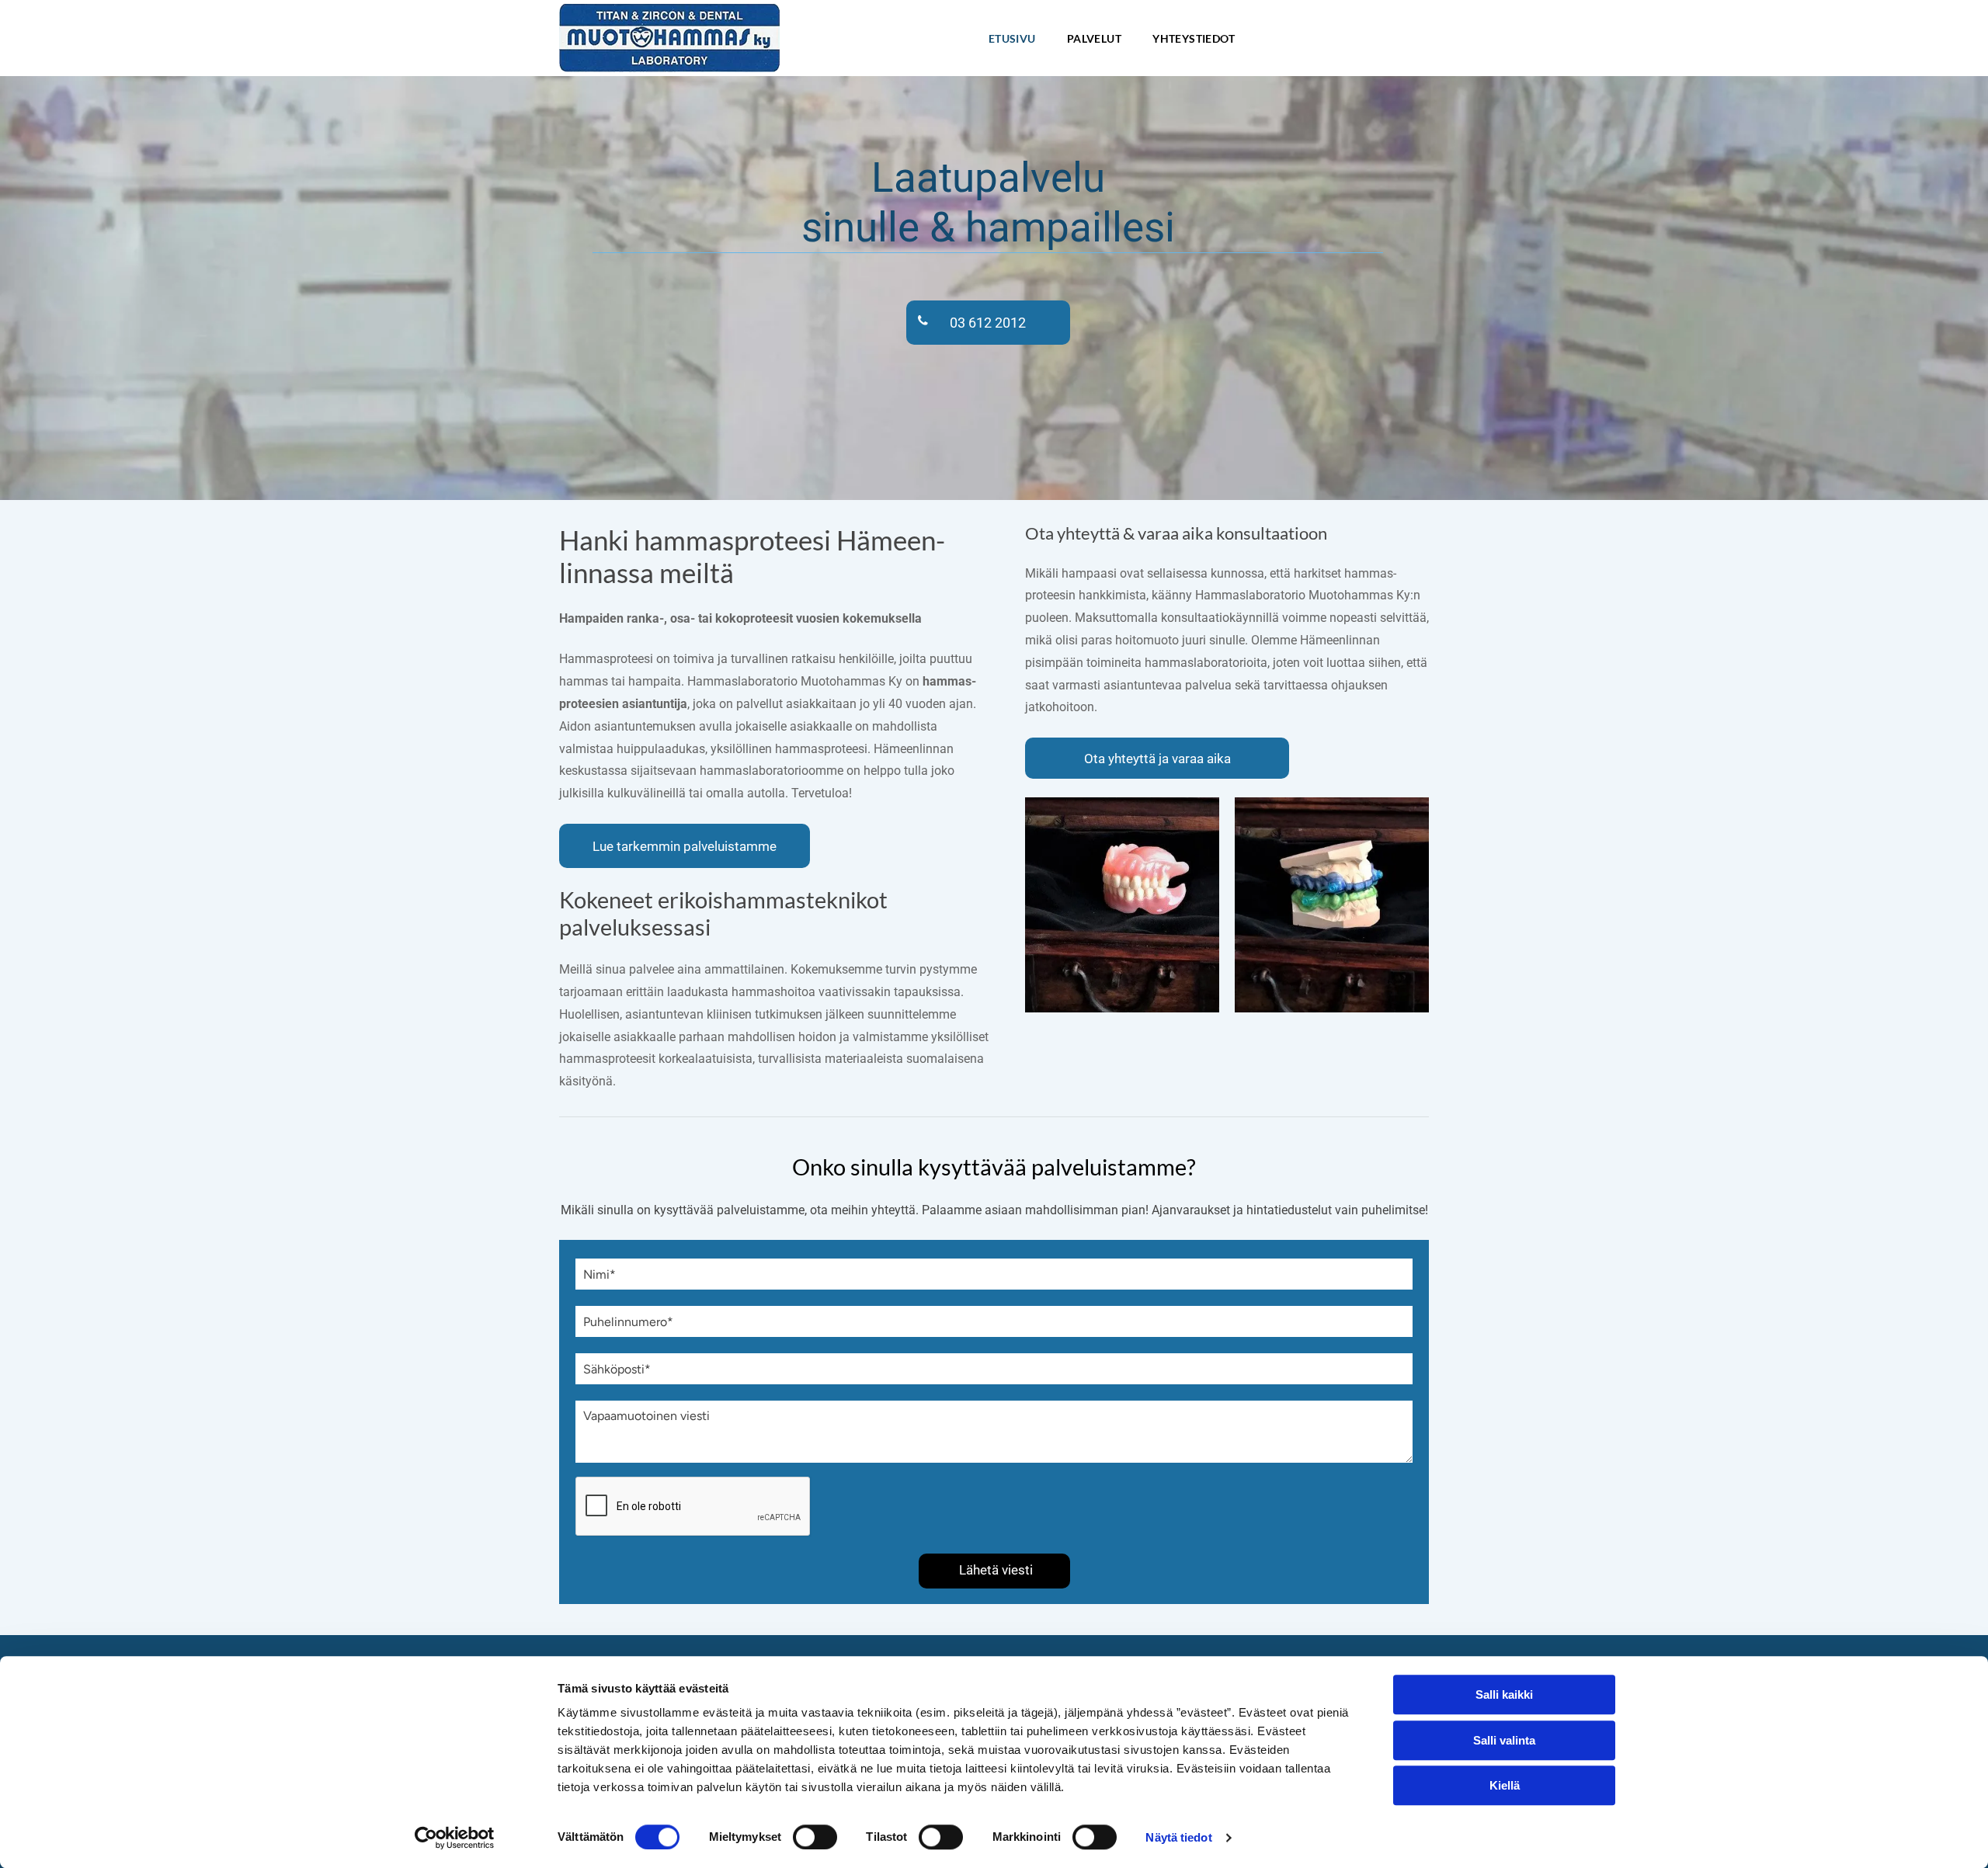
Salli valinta (1504, 1740)
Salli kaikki (1504, 1694)
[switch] (815, 1837)
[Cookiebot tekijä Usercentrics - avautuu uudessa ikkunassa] (455, 1838)
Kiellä (1505, 1785)
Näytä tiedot (1178, 1837)
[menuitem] (1012, 38)
